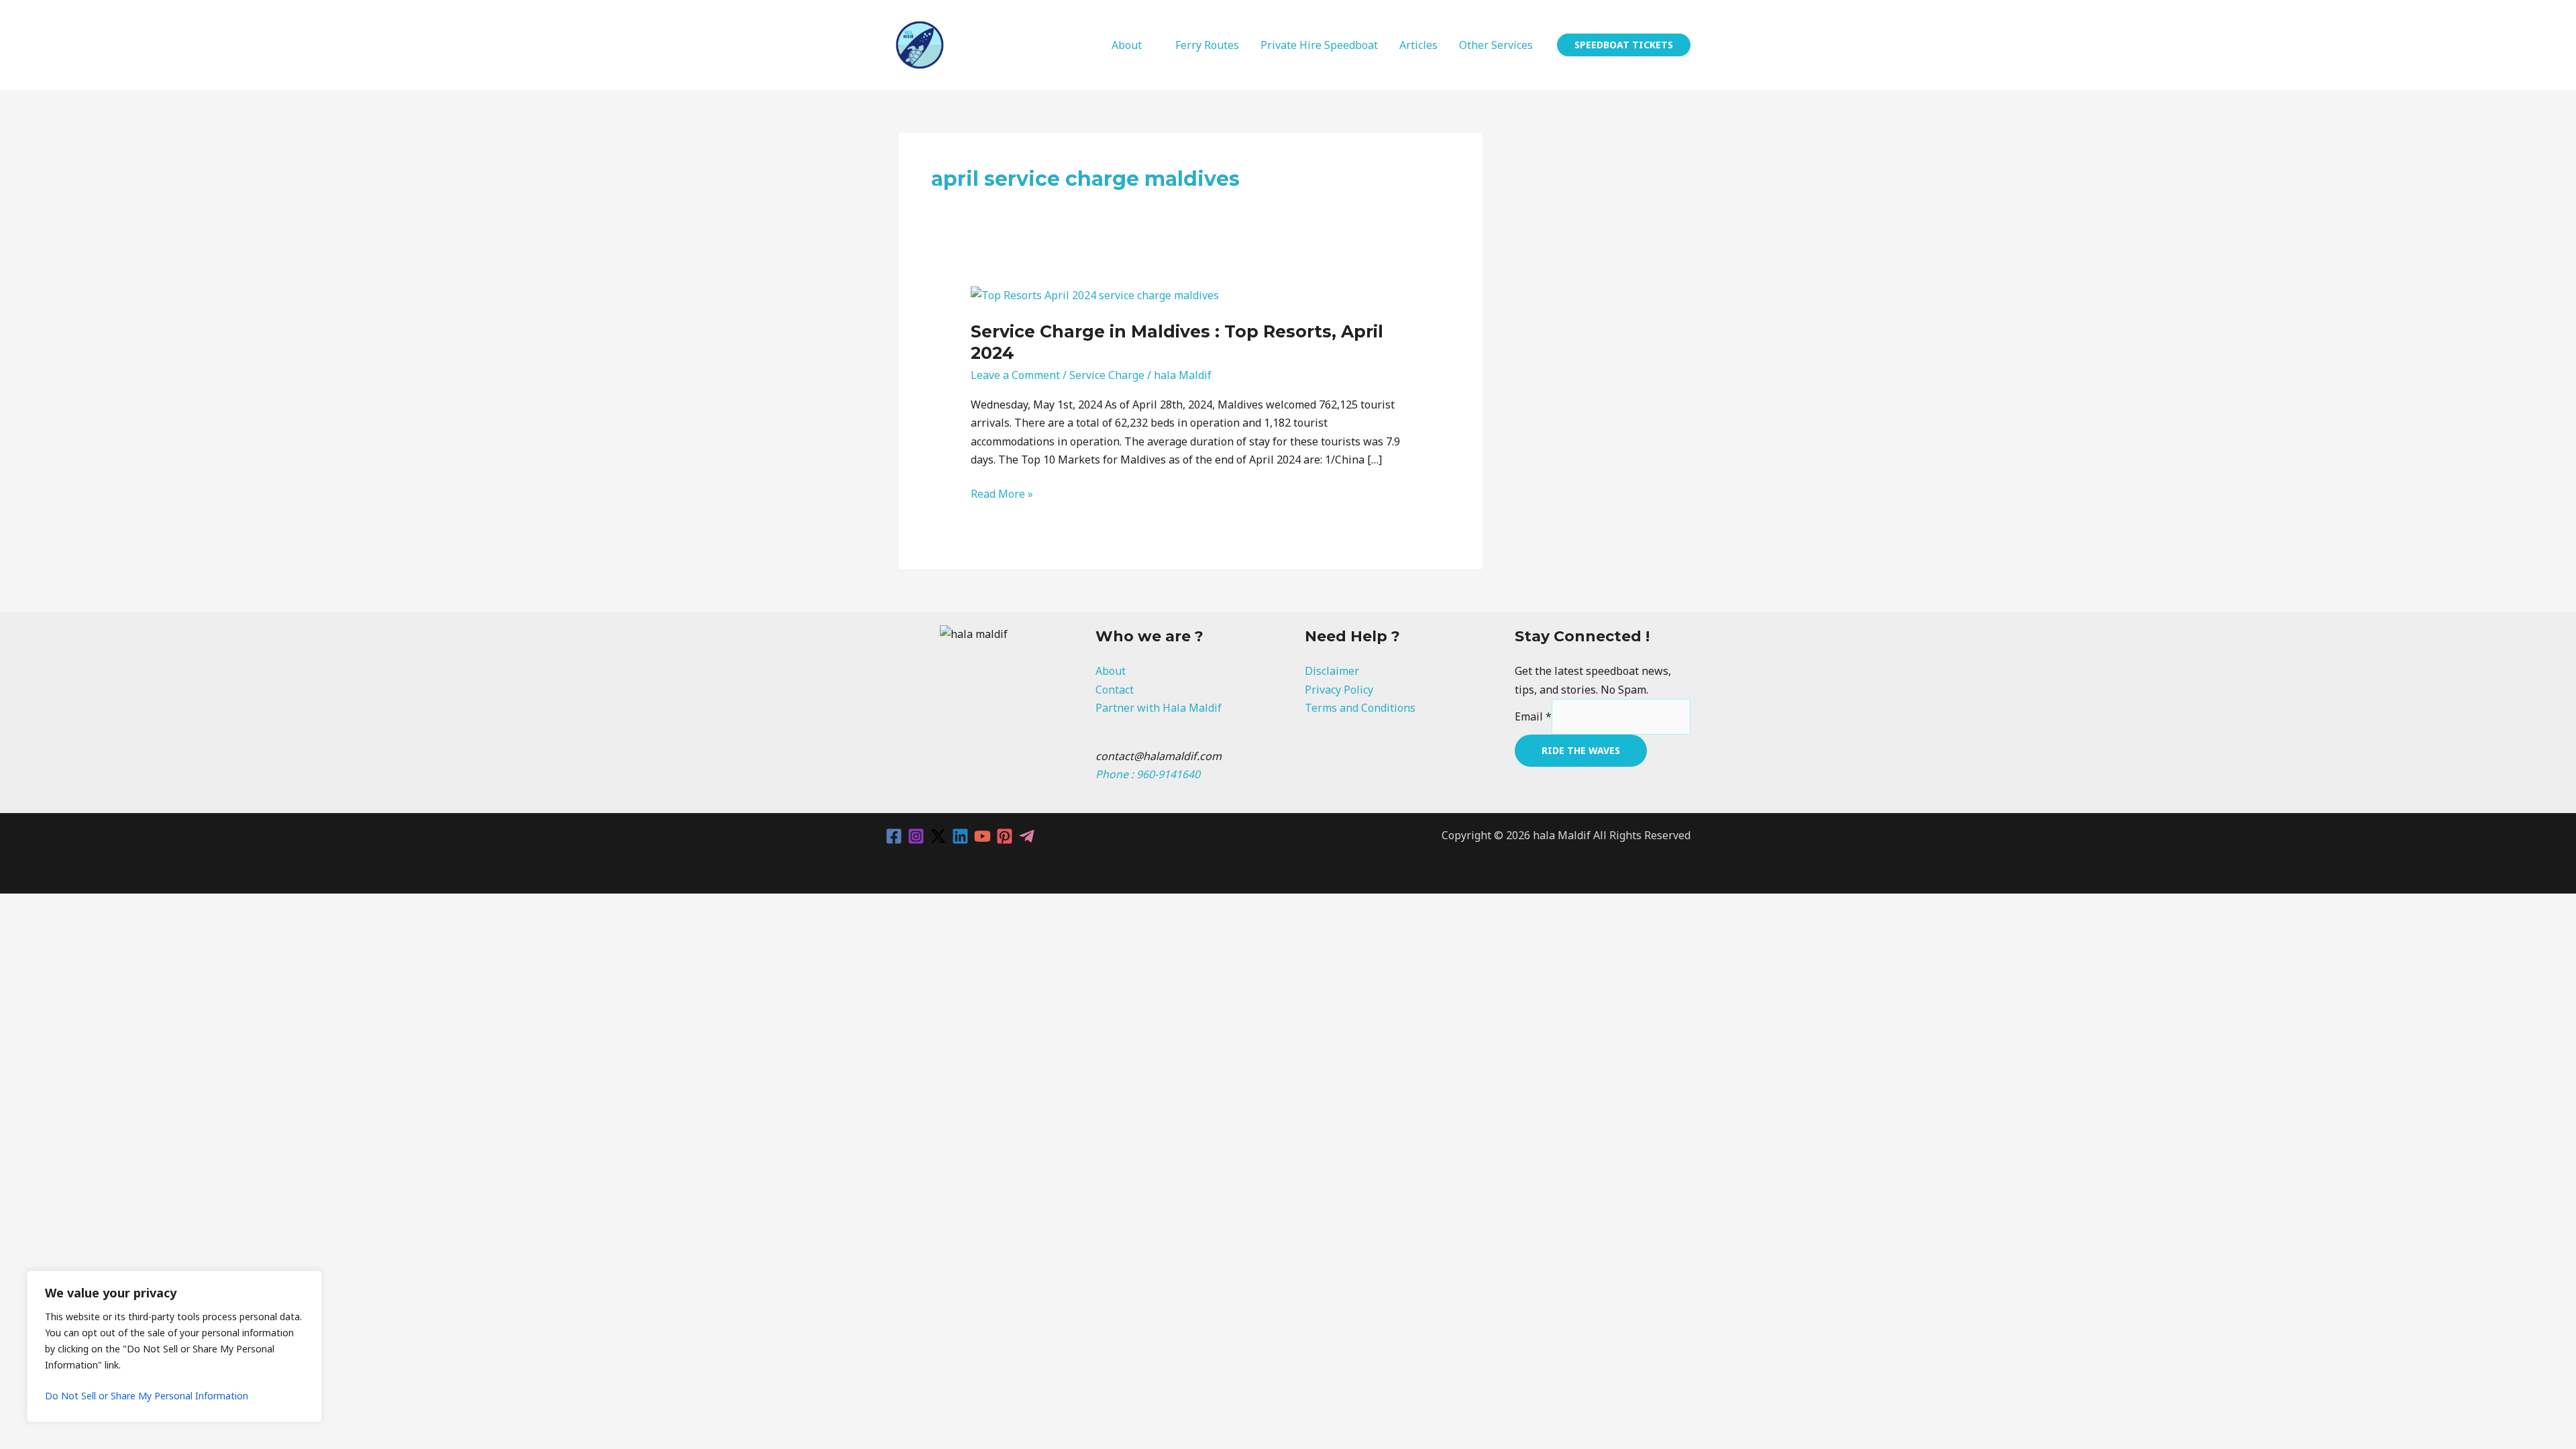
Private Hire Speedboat (1319, 45)
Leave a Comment (1015, 375)
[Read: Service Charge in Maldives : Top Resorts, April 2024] (1095, 294)
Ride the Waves (1581, 750)
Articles (1418, 45)
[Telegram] (1027, 836)
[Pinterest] (1005, 836)
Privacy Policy (1339, 690)
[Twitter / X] (938, 836)
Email (1533, 716)
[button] (1624, 45)
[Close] (308, 1282)
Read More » (1002, 493)
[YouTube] (982, 836)
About (1127, 45)
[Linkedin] (960, 836)
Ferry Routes (1207, 45)
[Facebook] (894, 836)
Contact (1115, 690)
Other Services (1496, 45)
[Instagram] (916, 836)
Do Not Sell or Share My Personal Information (147, 1396)
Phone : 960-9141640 (1148, 774)
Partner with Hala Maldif (1159, 708)
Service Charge (1107, 375)
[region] (174, 1346)
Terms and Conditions (1360, 708)
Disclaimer (1332, 671)
